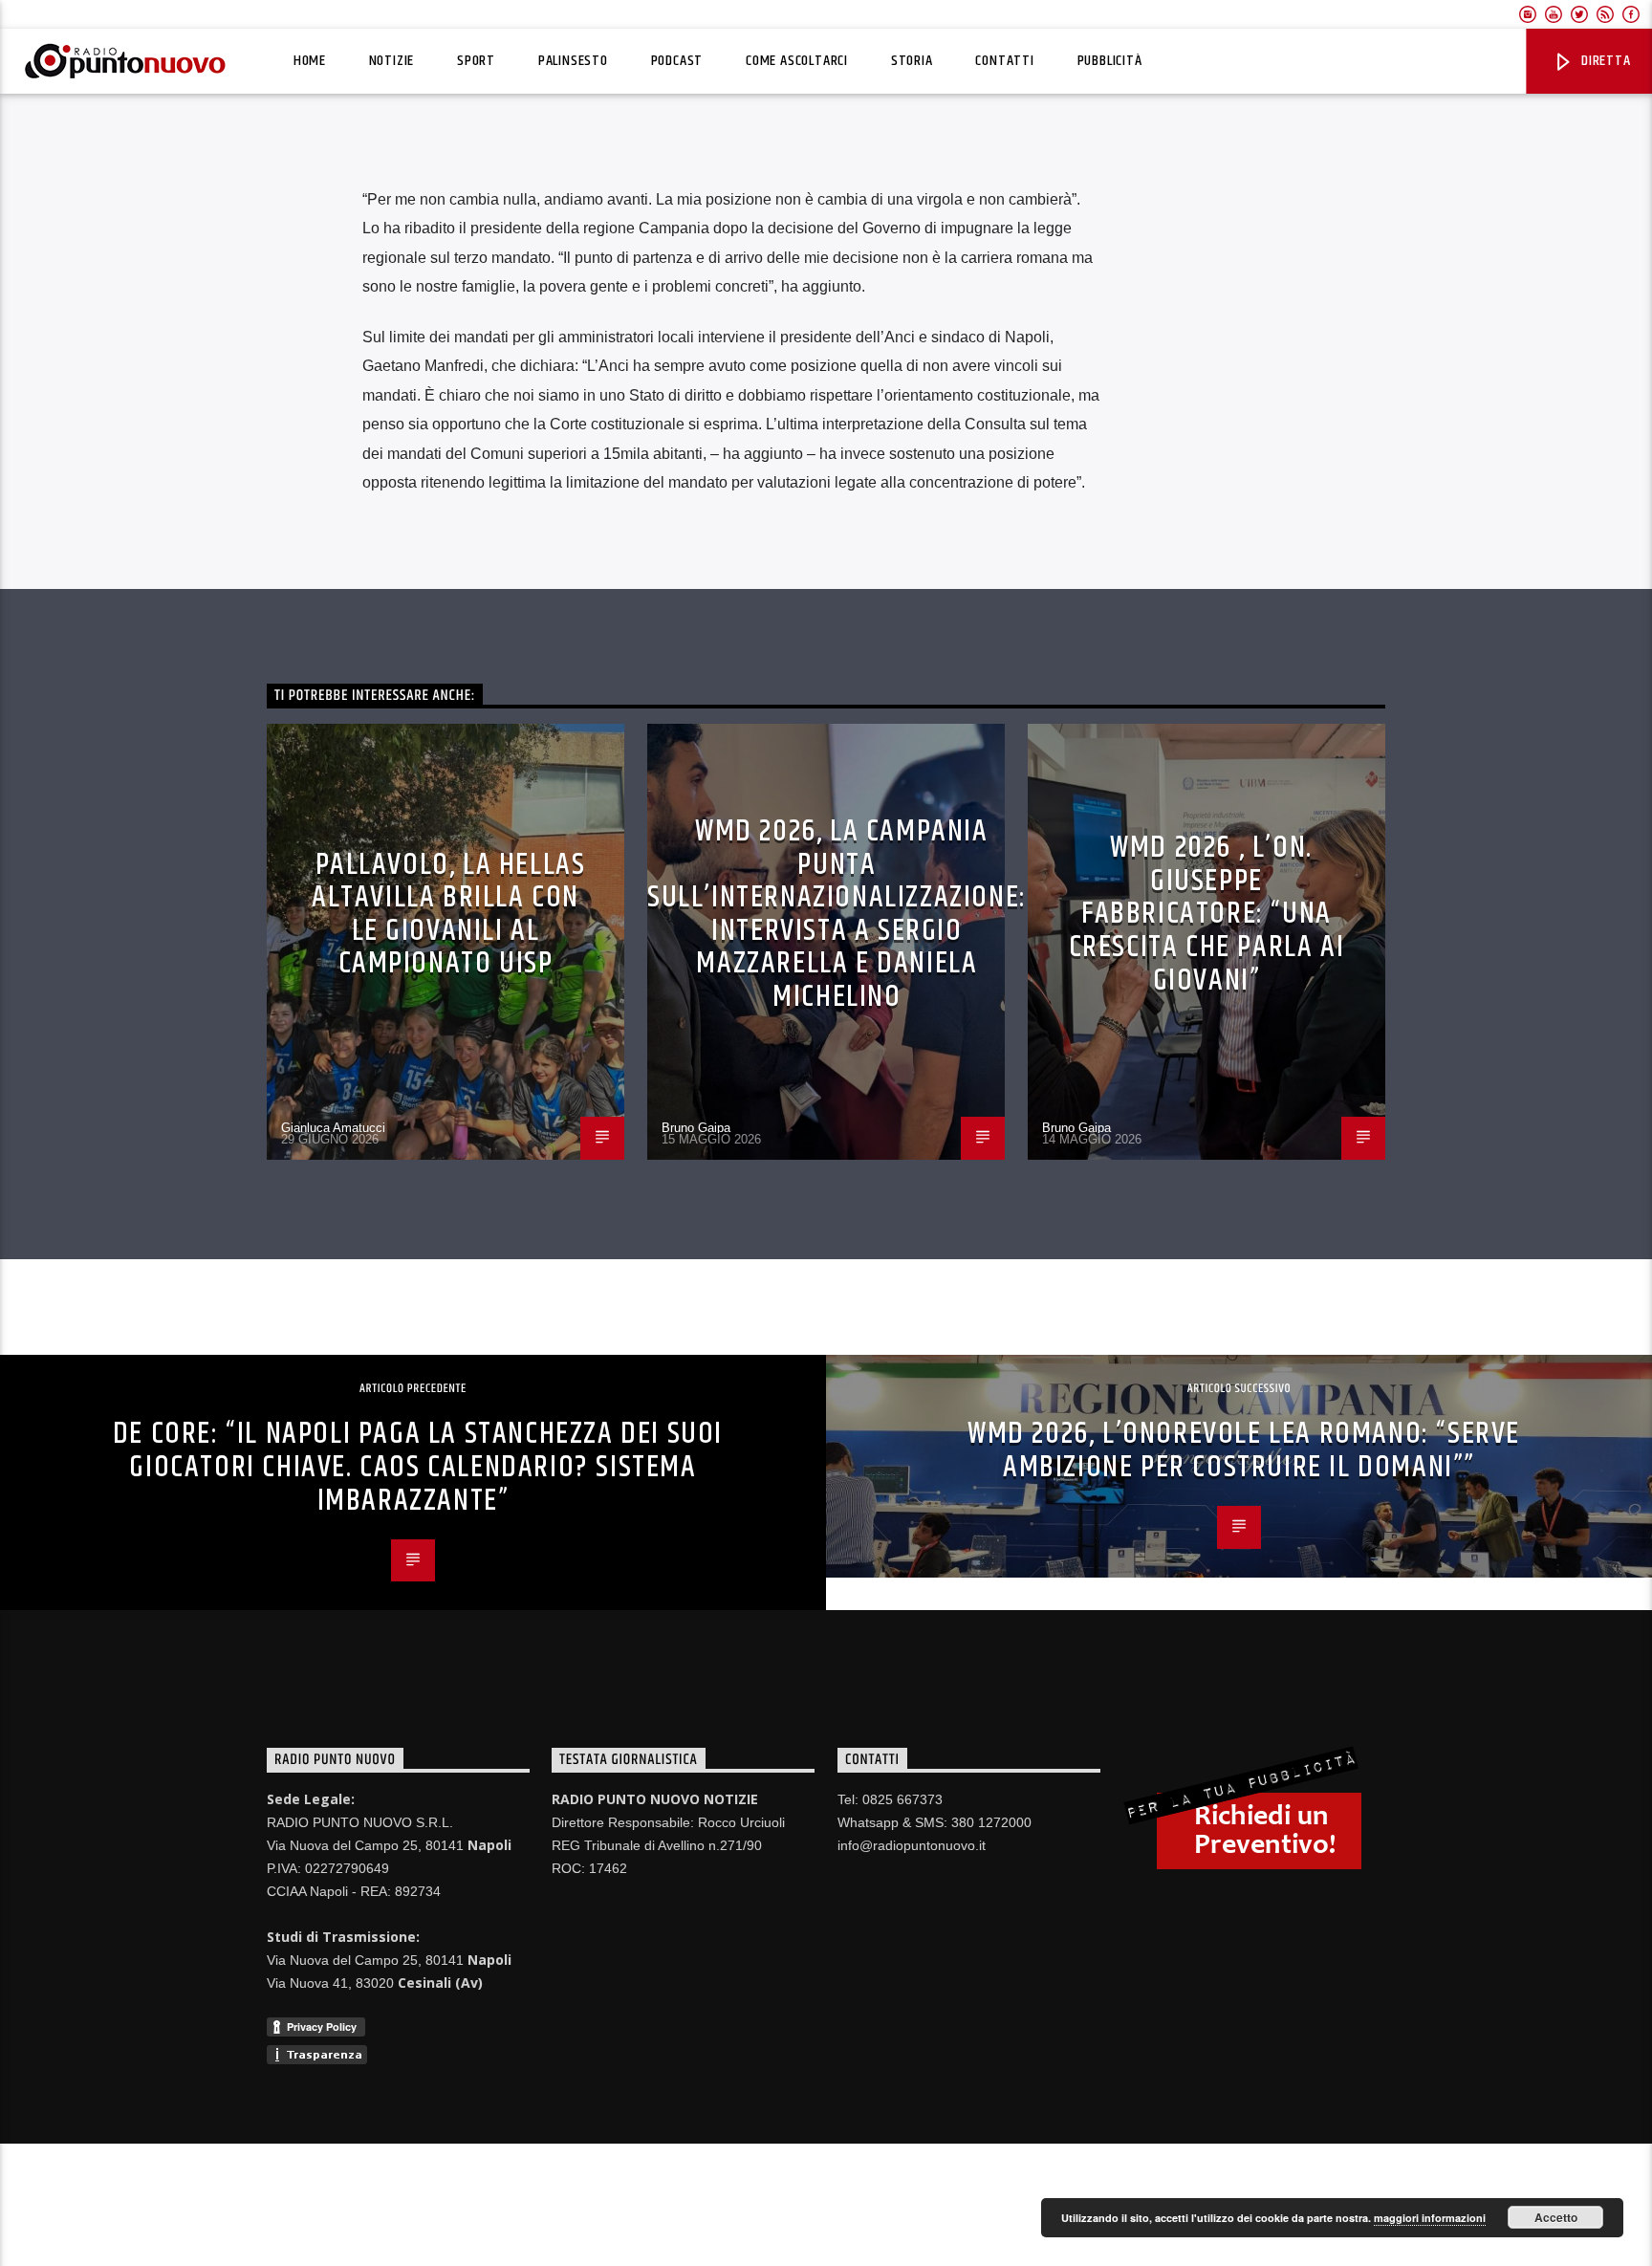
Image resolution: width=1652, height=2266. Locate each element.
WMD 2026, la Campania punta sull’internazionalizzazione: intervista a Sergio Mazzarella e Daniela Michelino (837, 914)
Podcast (677, 61)
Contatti (1004, 61)
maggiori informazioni (1430, 2218)
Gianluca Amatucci (333, 1128)
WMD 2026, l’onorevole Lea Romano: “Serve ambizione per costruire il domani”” (1244, 1450)
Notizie (392, 61)
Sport (476, 61)
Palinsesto (573, 61)
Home (310, 61)
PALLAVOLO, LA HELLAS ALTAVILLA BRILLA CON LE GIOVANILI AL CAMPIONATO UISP (449, 915)
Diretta (1604, 61)
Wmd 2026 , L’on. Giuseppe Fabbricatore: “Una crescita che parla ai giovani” (1207, 914)
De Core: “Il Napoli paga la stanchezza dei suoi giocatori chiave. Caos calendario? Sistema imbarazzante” (418, 1467)
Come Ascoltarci (797, 61)
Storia (912, 61)
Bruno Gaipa (696, 1128)
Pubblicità (1110, 61)
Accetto (1556, 2217)
